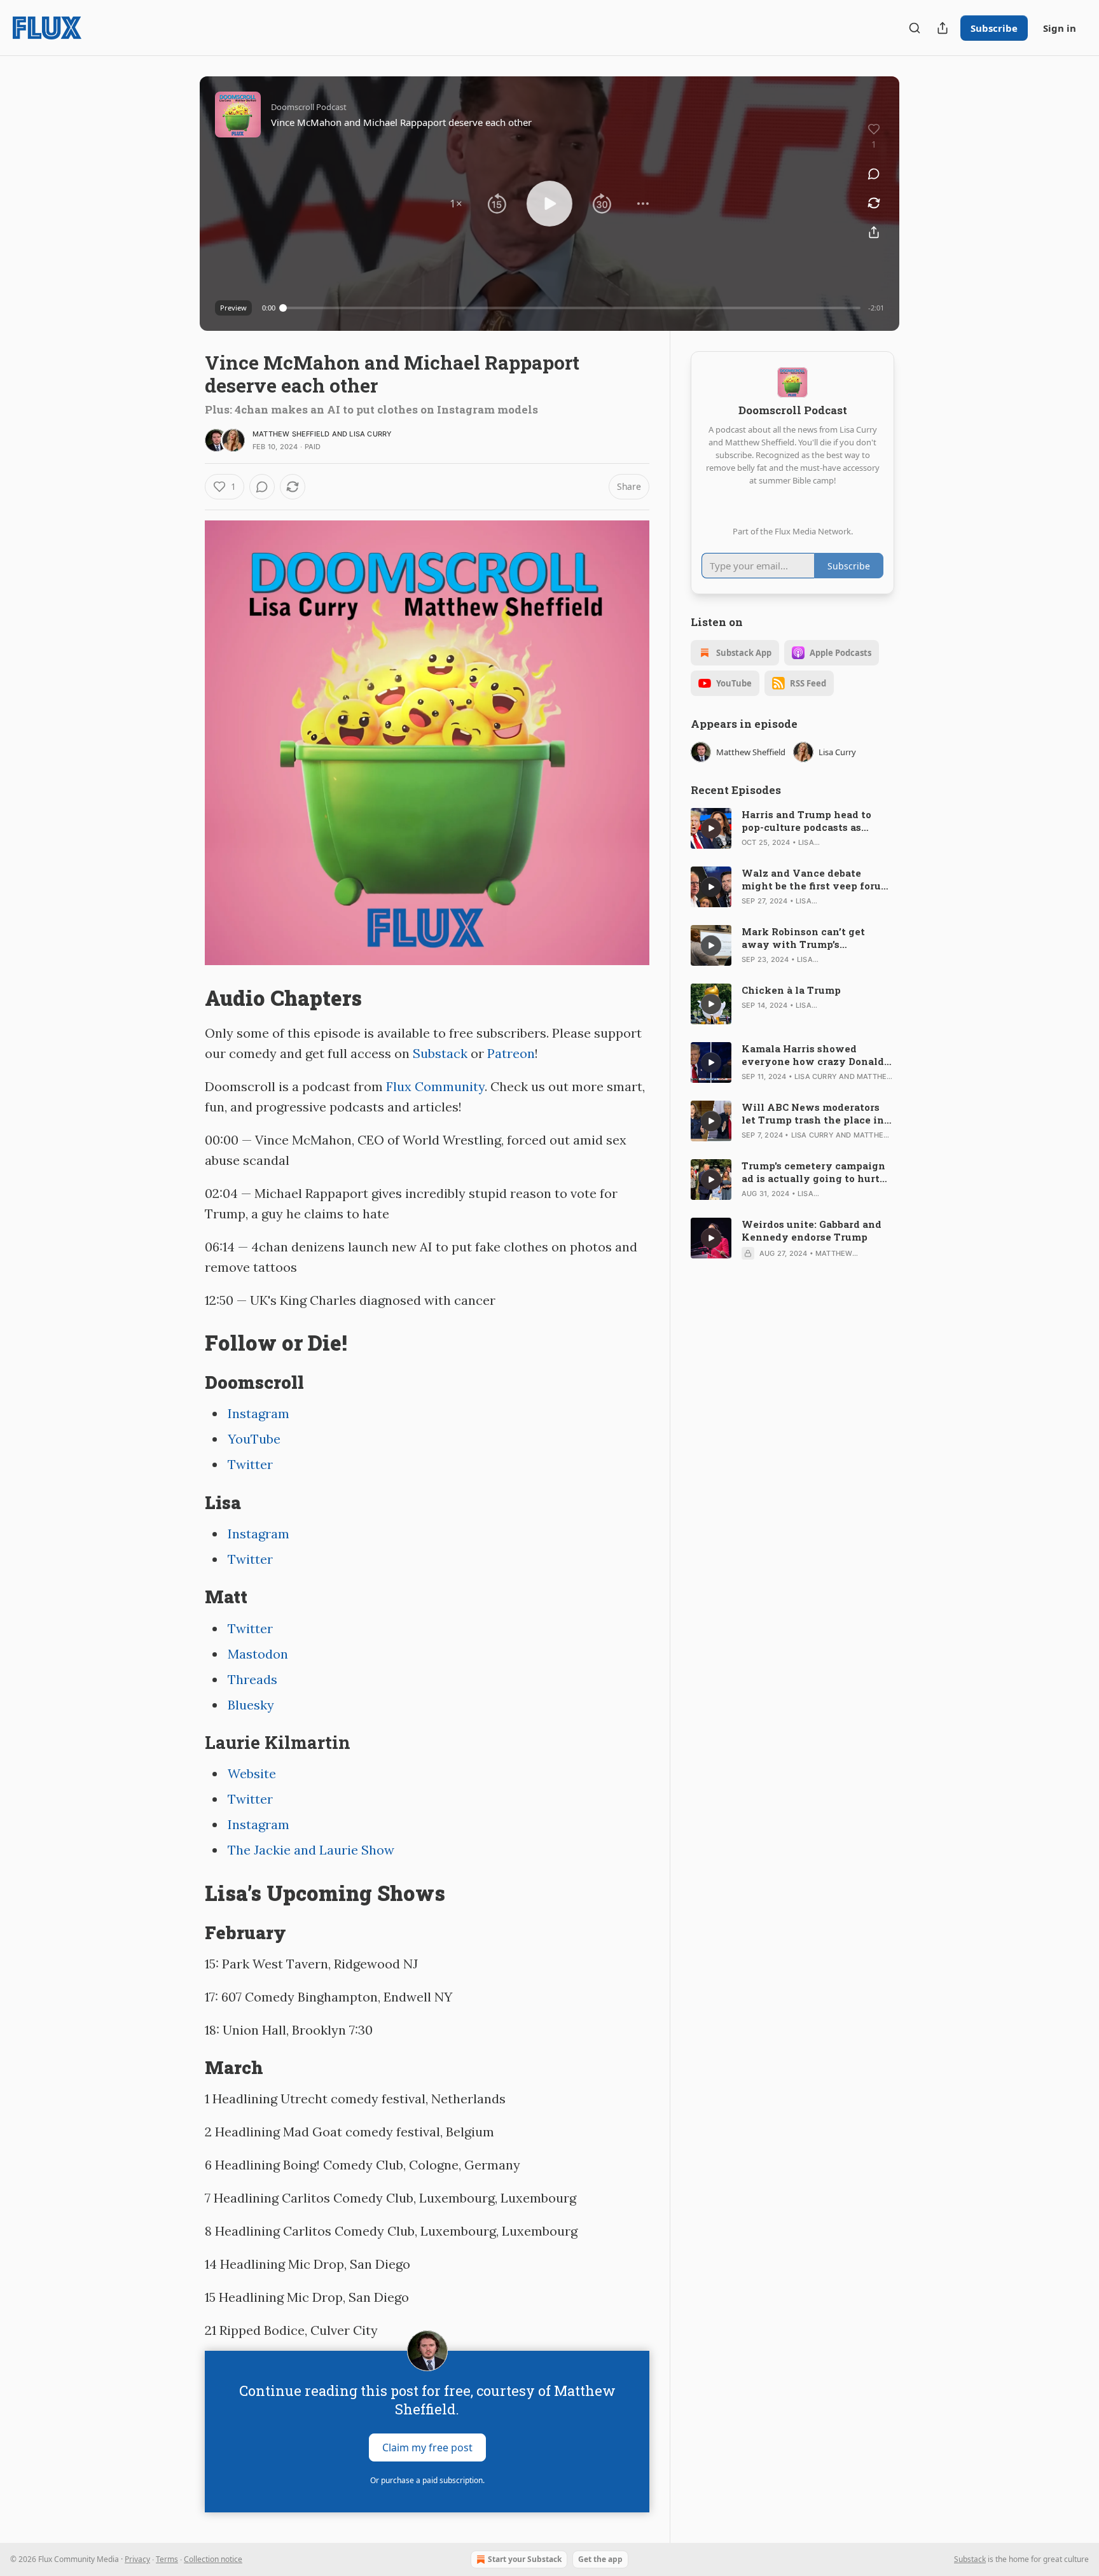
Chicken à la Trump (791, 990)
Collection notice (213, 2559)
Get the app (600, 2559)
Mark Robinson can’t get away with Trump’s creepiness (803, 938)
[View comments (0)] (874, 174)
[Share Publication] (943, 28)
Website (252, 1773)
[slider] (572, 308)
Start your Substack (525, 2559)
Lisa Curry (370, 434)
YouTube (254, 1439)
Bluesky (251, 1705)
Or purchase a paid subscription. (427, 2480)
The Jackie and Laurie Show (311, 1850)
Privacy (137, 2559)
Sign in (1060, 28)
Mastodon (258, 1654)
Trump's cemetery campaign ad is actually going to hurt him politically (813, 1172)
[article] (792, 828)
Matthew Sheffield (291, 434)
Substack (440, 1053)
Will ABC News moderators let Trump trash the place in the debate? (813, 1113)
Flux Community (435, 1086)
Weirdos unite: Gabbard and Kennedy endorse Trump (812, 1230)
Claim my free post (427, 2447)
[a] (711, 828)
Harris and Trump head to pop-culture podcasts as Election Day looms (806, 821)
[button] (456, 204)
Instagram (259, 1413)
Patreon (511, 1053)
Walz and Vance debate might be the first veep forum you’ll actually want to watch (817, 879)
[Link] (187, 998)
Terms (167, 2559)
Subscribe (994, 28)
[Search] (915, 28)
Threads (252, 1679)
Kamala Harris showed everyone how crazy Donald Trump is (813, 1055)
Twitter (250, 1464)
